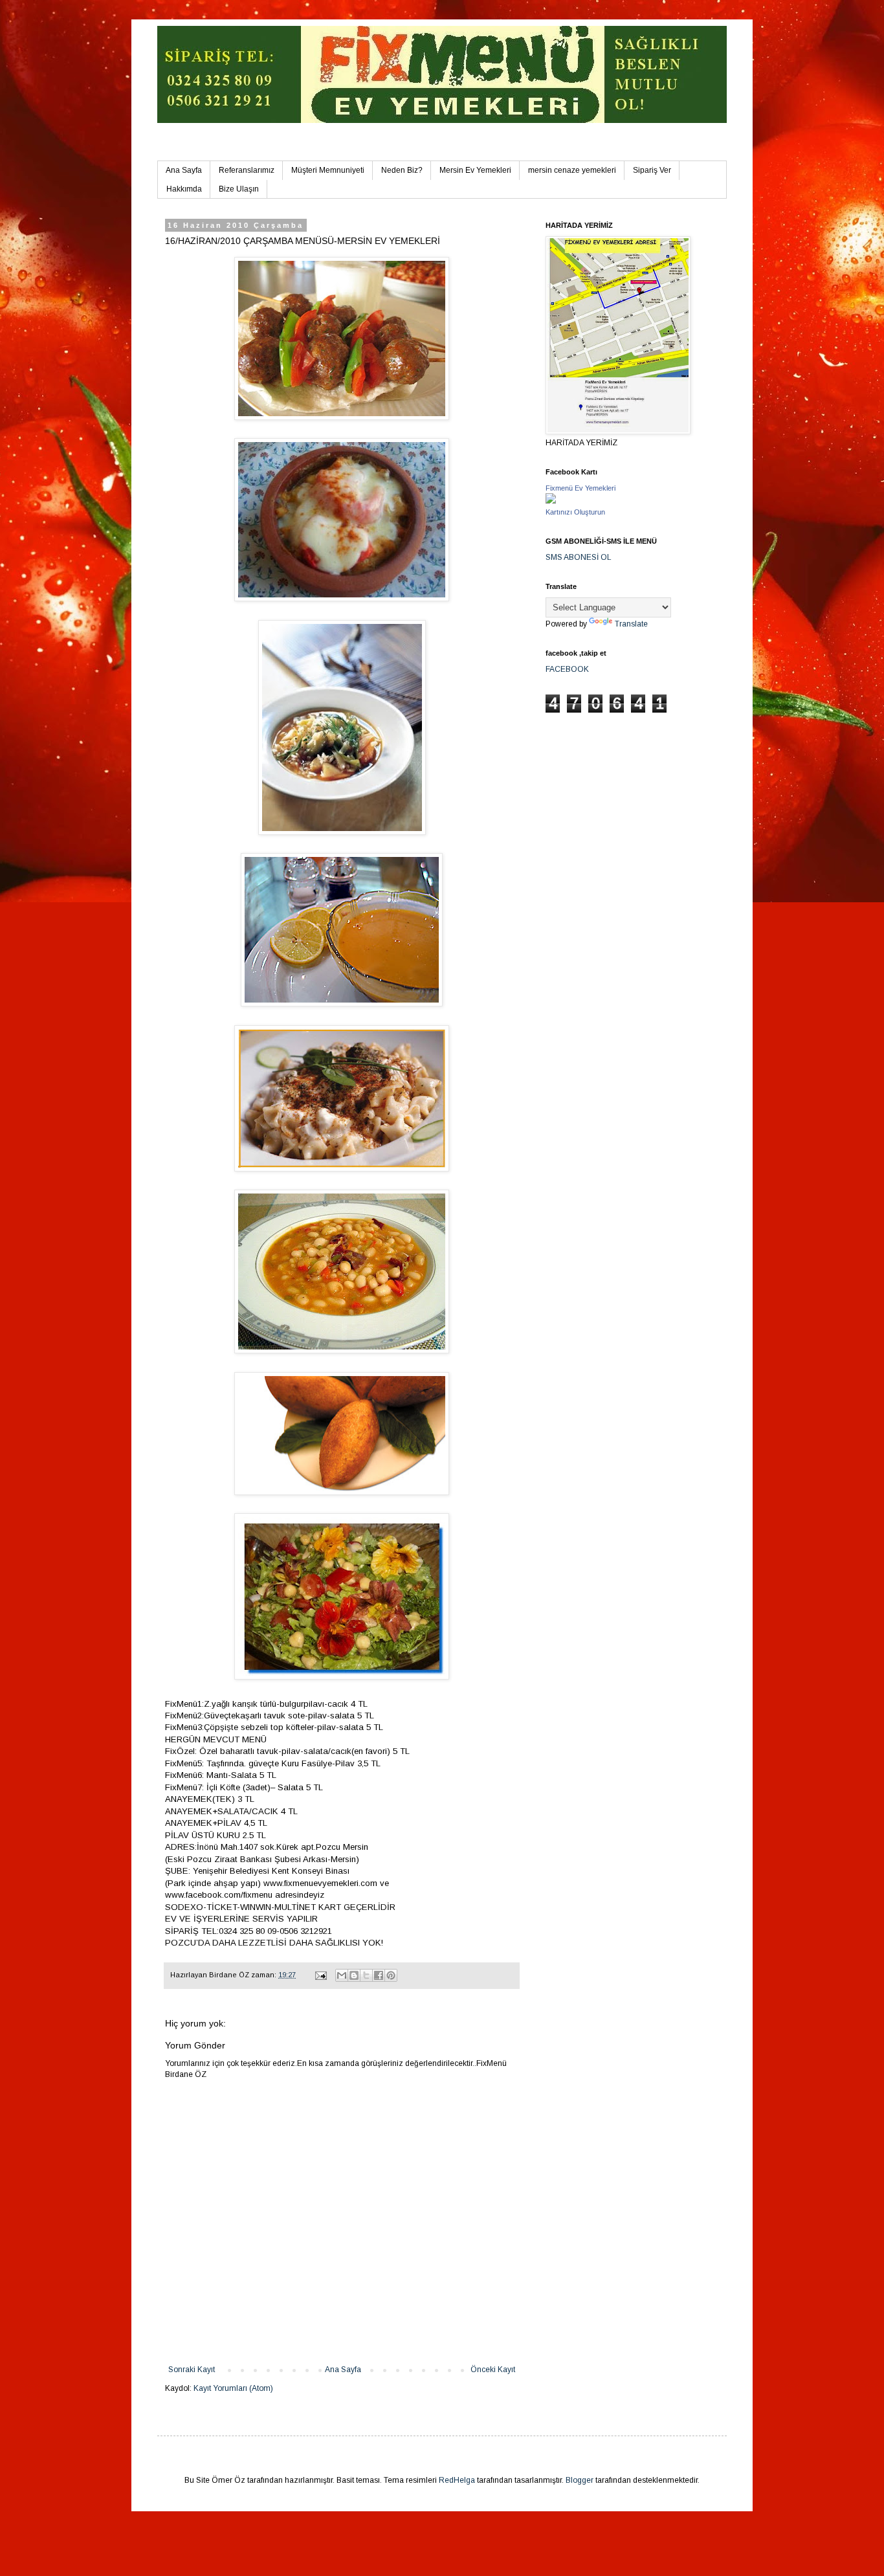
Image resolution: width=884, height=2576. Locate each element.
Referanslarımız (247, 170)
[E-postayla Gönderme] (320, 1975)
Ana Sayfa (184, 170)
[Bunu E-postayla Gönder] (342, 1975)
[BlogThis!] (354, 1975)
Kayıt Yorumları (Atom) (233, 2388)
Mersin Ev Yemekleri (475, 170)
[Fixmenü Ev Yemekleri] (551, 501)
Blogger (580, 2480)
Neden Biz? (402, 170)
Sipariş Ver (652, 170)
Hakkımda (184, 189)
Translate (631, 624)
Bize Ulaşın (239, 189)
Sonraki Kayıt (192, 2370)
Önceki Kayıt (493, 2370)
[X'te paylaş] (366, 1975)
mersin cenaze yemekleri (572, 170)
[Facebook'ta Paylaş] (379, 1975)
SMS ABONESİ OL (579, 557)
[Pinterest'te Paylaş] (391, 1975)
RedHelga (457, 2480)
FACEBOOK (567, 669)
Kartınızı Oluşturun (575, 512)
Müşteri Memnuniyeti (328, 170)
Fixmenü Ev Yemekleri (580, 488)
